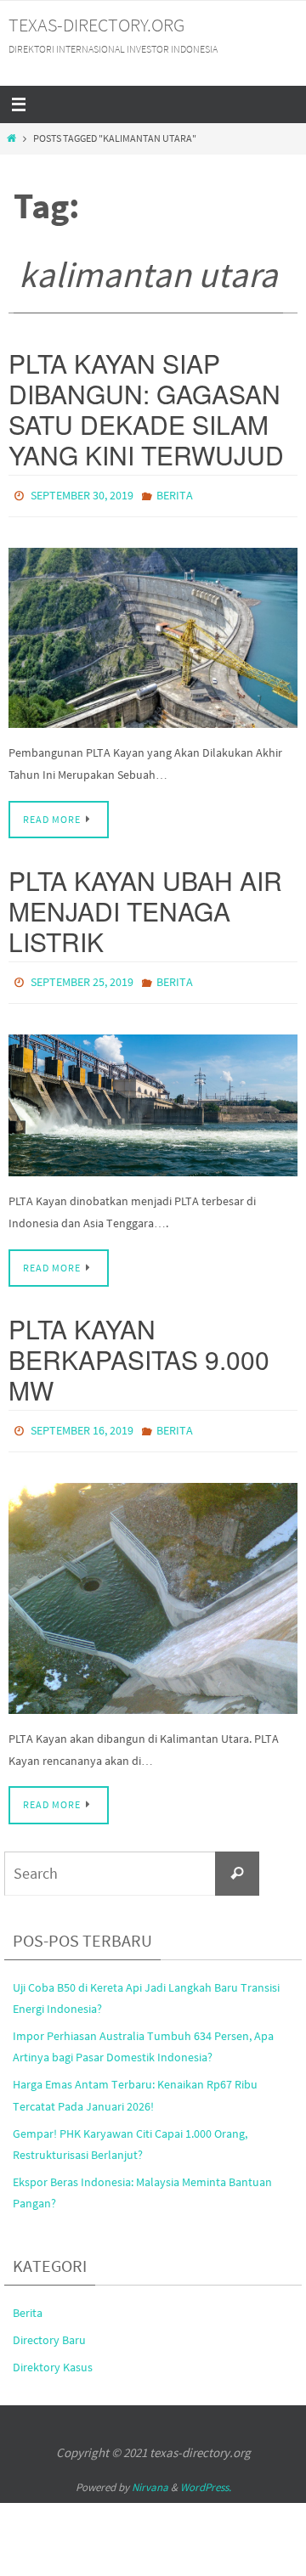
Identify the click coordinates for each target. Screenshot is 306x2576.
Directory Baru (49, 2328)
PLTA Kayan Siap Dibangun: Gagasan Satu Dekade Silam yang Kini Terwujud (146, 409)
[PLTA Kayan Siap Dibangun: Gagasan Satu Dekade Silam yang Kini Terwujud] (153, 634)
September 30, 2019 (82, 494)
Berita (175, 494)
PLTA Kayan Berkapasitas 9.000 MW (139, 1352)
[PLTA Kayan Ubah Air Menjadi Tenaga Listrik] (153, 1097)
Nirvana (150, 2475)
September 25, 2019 (82, 977)
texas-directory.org (96, 25)
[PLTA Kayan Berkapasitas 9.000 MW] (153, 1587)
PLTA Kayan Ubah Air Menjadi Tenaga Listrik (145, 907)
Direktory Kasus (53, 2355)
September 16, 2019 (82, 1422)
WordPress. (206, 2475)
